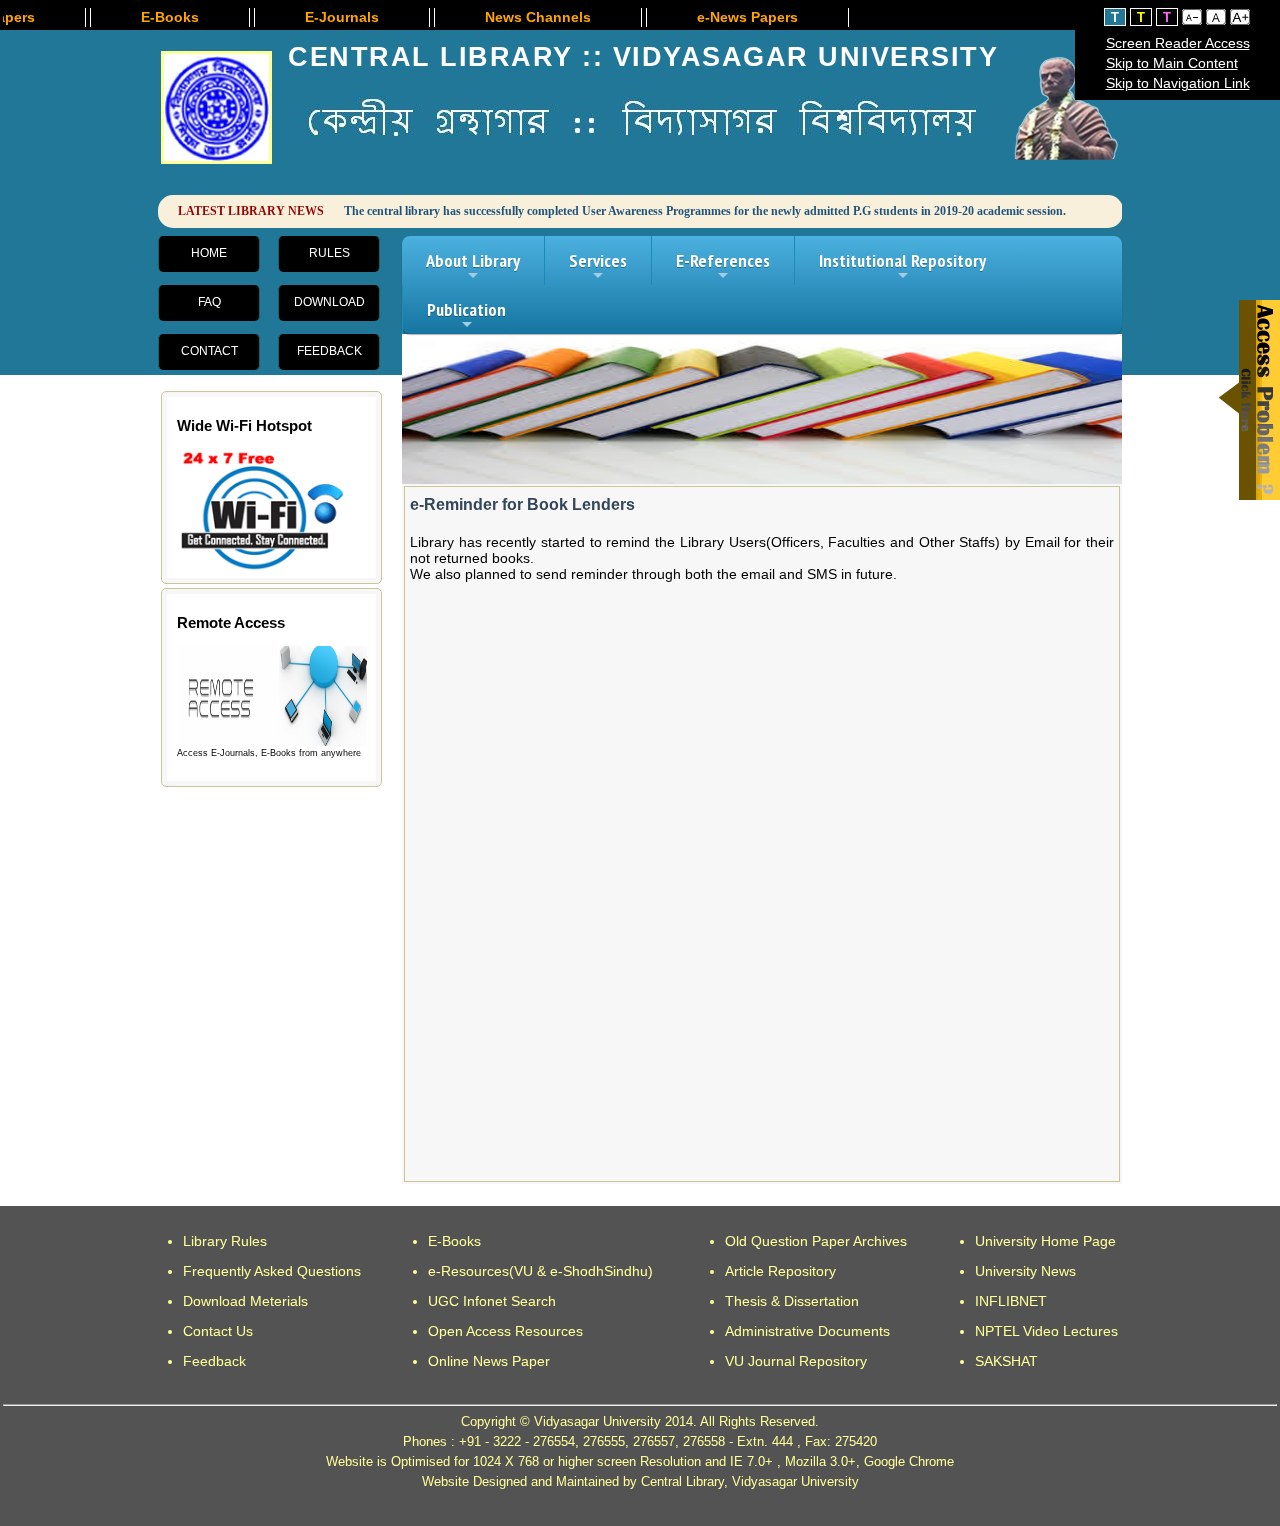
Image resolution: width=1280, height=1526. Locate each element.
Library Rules (225, 1241)
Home (209, 253)
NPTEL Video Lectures (1046, 1331)
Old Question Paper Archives (816, 1241)
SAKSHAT (1006, 1361)
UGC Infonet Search (492, 1301)
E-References (723, 267)
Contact (209, 351)
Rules (329, 253)
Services (598, 267)
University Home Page (1045, 1241)
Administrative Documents (807, 1331)
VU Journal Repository (796, 1361)
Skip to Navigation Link (1178, 83)
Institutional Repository (902, 267)
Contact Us (218, 1331)
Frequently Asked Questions (272, 1271)
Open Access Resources (505, 1331)
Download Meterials (245, 1301)
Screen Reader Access (1178, 43)
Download (329, 302)
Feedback (329, 351)
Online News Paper (489, 1361)
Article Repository (780, 1271)
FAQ (209, 302)
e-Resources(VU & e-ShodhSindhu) (540, 1271)
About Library (473, 267)
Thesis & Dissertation (792, 1301)
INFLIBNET (1011, 1301)
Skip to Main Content (1172, 63)
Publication (466, 316)
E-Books (454, 1241)
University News (1025, 1271)
